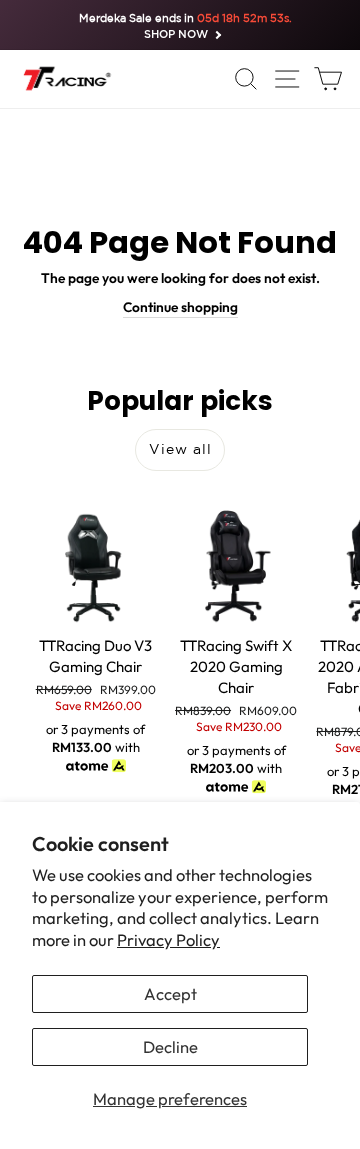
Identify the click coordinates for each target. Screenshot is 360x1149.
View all (180, 449)
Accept (170, 993)
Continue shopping (180, 307)
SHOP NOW (176, 34)
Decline (170, 1046)
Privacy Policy (168, 939)
